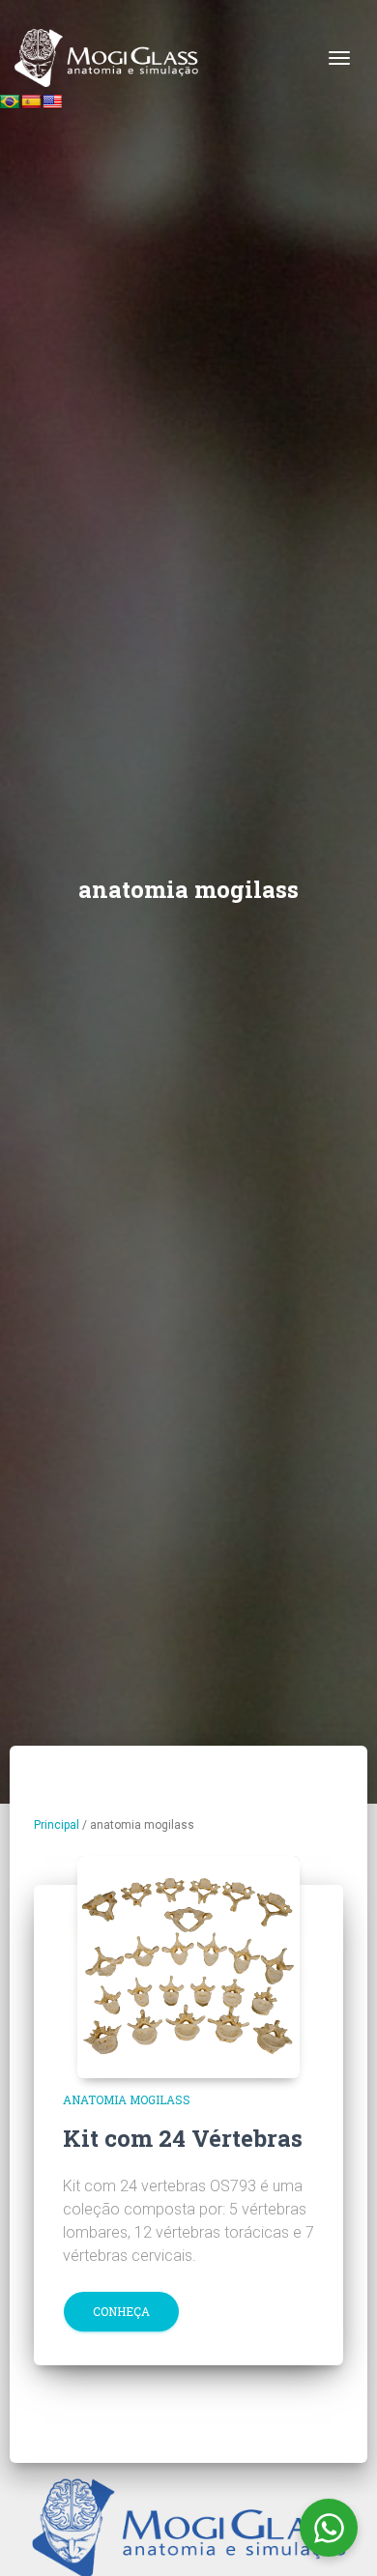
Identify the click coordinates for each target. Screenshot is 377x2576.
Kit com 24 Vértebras (183, 2138)
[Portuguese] (10, 101)
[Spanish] (31, 101)
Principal (57, 1825)
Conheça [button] (121, 2311)
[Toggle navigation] (339, 58)
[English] (52, 101)
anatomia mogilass (127, 2099)
